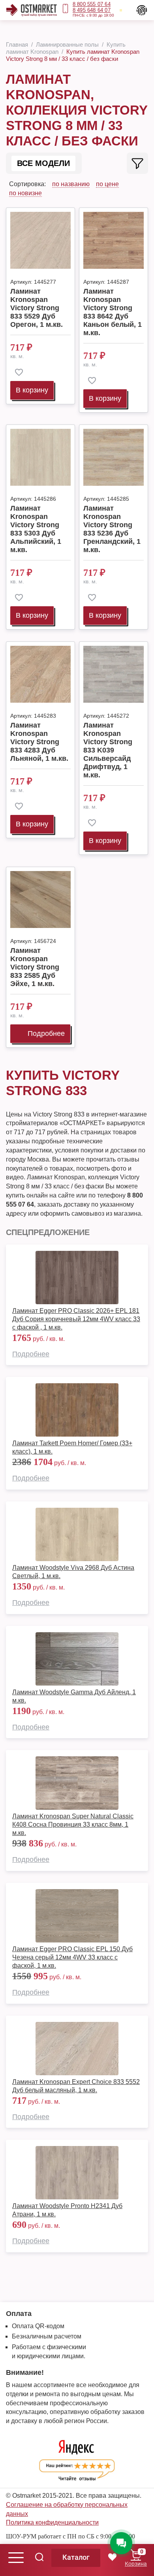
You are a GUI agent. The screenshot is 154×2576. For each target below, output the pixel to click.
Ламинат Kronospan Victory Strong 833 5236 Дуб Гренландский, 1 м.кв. (112, 529)
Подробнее (46, 1033)
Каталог (76, 2557)
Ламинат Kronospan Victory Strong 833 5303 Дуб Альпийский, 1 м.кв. (36, 529)
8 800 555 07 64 (92, 4)
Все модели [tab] (43, 163)
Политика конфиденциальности (52, 2522)
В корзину (32, 390)
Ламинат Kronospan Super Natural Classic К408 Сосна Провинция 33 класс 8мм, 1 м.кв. (73, 1825)
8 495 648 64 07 (92, 10)
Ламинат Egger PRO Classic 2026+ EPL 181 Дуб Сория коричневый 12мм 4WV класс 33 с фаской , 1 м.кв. (76, 1319)
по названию (71, 184)
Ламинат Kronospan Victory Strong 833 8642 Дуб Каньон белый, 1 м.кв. (113, 312)
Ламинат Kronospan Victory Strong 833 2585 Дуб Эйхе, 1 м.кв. (35, 967)
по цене (107, 184)
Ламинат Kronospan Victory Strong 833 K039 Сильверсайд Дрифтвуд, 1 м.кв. (108, 750)
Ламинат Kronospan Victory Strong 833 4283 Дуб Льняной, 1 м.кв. (39, 742)
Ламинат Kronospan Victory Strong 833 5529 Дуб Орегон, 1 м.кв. (37, 308)
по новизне (25, 193)
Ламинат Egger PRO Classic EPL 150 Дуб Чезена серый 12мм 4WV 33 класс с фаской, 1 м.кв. (72, 1957)
